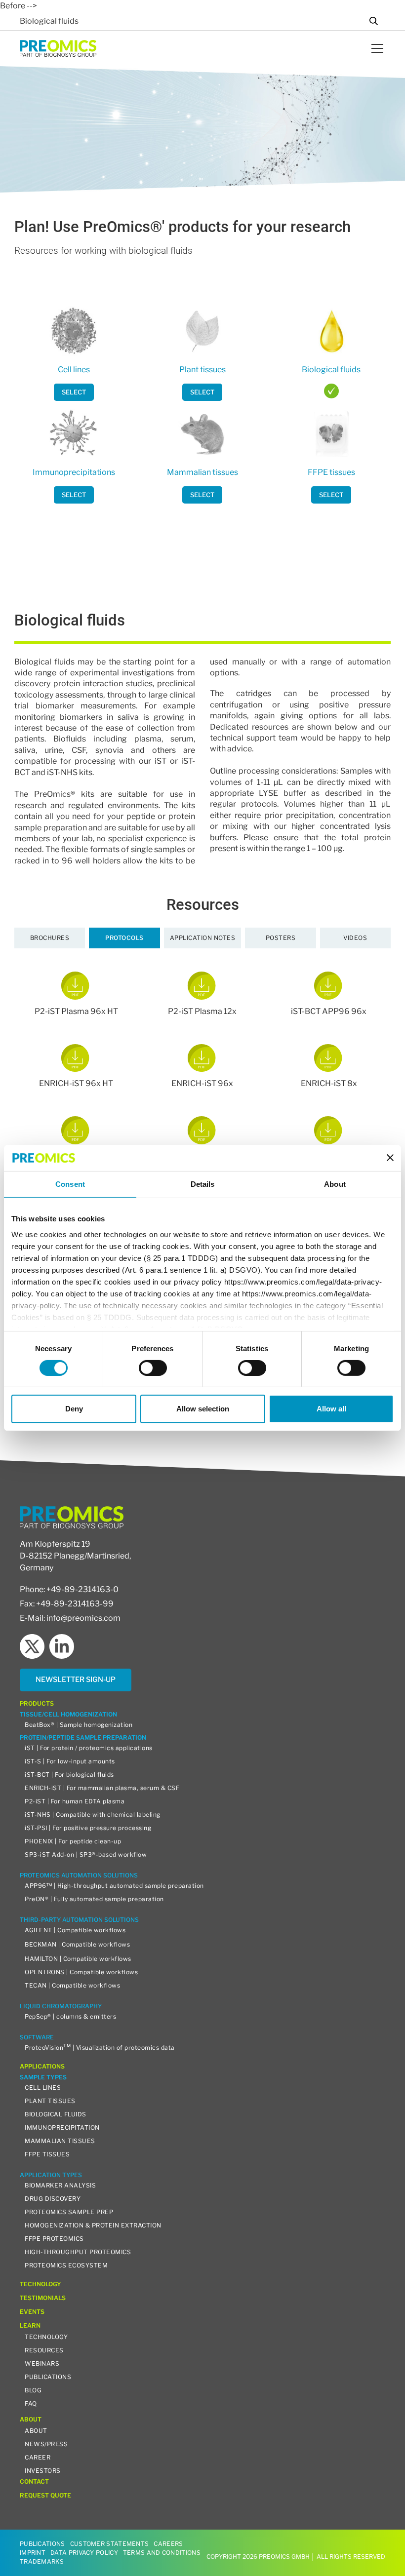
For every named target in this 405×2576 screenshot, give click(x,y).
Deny (74, 1409)
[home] (58, 48)
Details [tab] (203, 1184)
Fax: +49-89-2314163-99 (67, 1604)
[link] (74, 392)
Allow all (331, 1409)
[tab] (50, 938)
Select (74, 392)
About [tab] (335, 1184)
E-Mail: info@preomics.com (70, 1618)
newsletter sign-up (76, 1679)
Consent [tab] (70, 1184)
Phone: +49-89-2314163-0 (69, 1589)
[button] (375, 48)
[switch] (153, 1368)
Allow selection (203, 1409)
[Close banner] (390, 1158)
